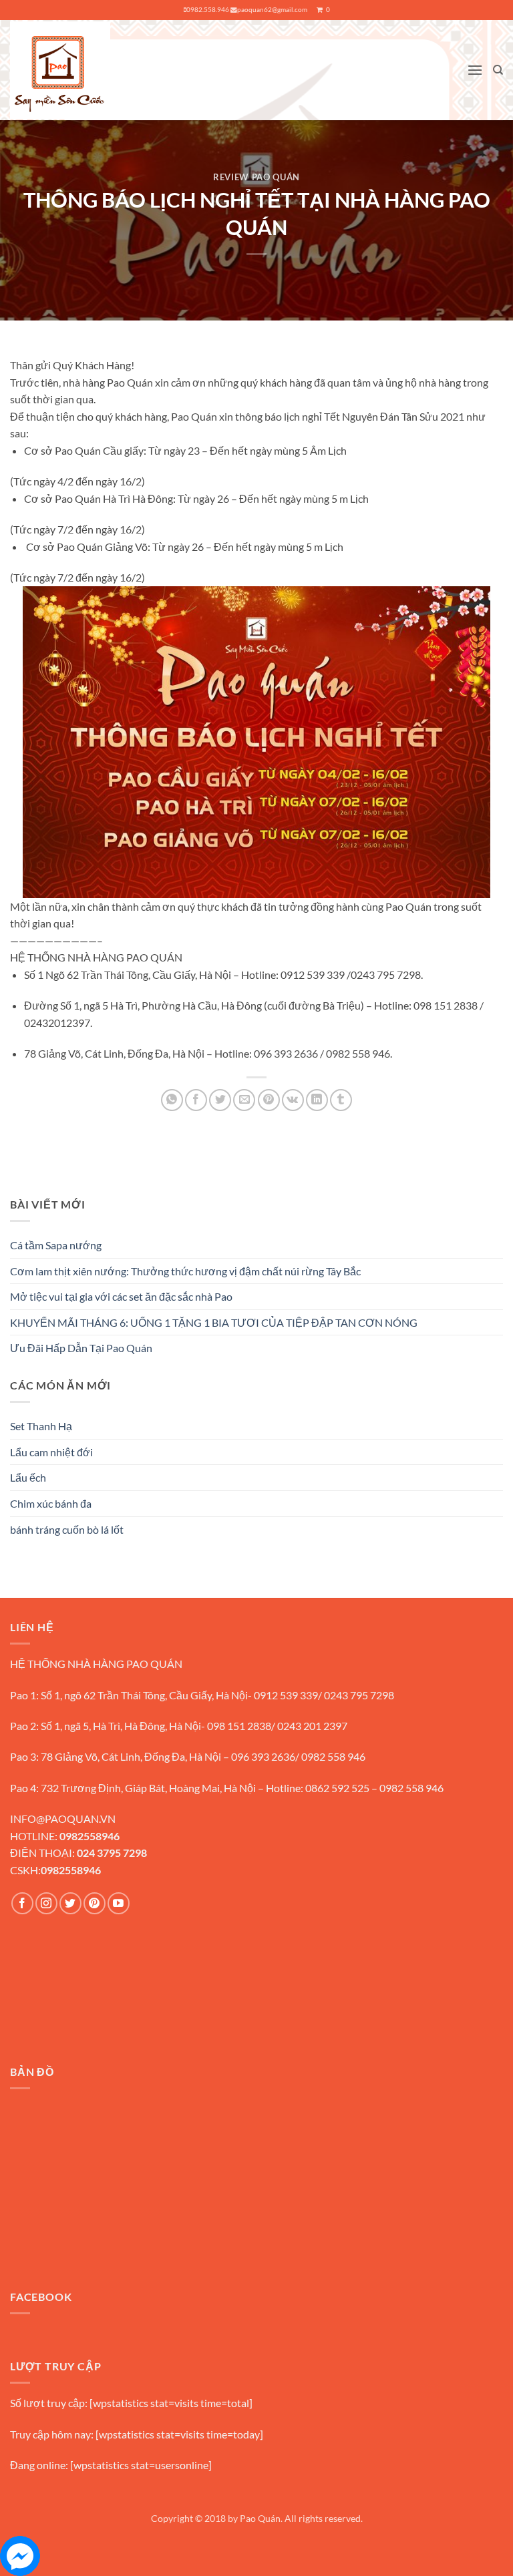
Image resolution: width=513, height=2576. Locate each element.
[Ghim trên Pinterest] (269, 1100)
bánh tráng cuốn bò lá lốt (67, 1529)
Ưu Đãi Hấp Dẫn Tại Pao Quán (81, 1348)
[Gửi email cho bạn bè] (244, 1100)
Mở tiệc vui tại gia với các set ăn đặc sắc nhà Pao (121, 1296)
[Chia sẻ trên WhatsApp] (172, 1100)
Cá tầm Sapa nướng (56, 1245)
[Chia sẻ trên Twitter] (220, 1100)
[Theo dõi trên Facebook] (22, 1903)
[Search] (498, 70)
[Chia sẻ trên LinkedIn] (317, 1100)
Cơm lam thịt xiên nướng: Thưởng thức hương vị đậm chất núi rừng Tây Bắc (185, 1271)
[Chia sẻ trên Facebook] (196, 1100)
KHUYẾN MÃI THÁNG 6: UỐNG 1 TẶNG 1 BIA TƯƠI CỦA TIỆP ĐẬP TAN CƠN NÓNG (214, 1322)
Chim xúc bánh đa (51, 1503)
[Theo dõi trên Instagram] (46, 1903)
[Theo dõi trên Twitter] (70, 1903)
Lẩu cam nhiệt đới (51, 1452)
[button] (475, 70)
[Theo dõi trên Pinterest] (95, 1903)
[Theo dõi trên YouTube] (119, 1903)
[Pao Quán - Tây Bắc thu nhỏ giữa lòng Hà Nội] (60, 70)
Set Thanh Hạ (41, 1426)
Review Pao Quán (256, 177)
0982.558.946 (208, 10)
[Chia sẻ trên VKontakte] (293, 1100)
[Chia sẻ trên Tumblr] (341, 1100)
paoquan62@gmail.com (272, 10)
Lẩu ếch (28, 1477)
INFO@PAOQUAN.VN (63, 1818)
